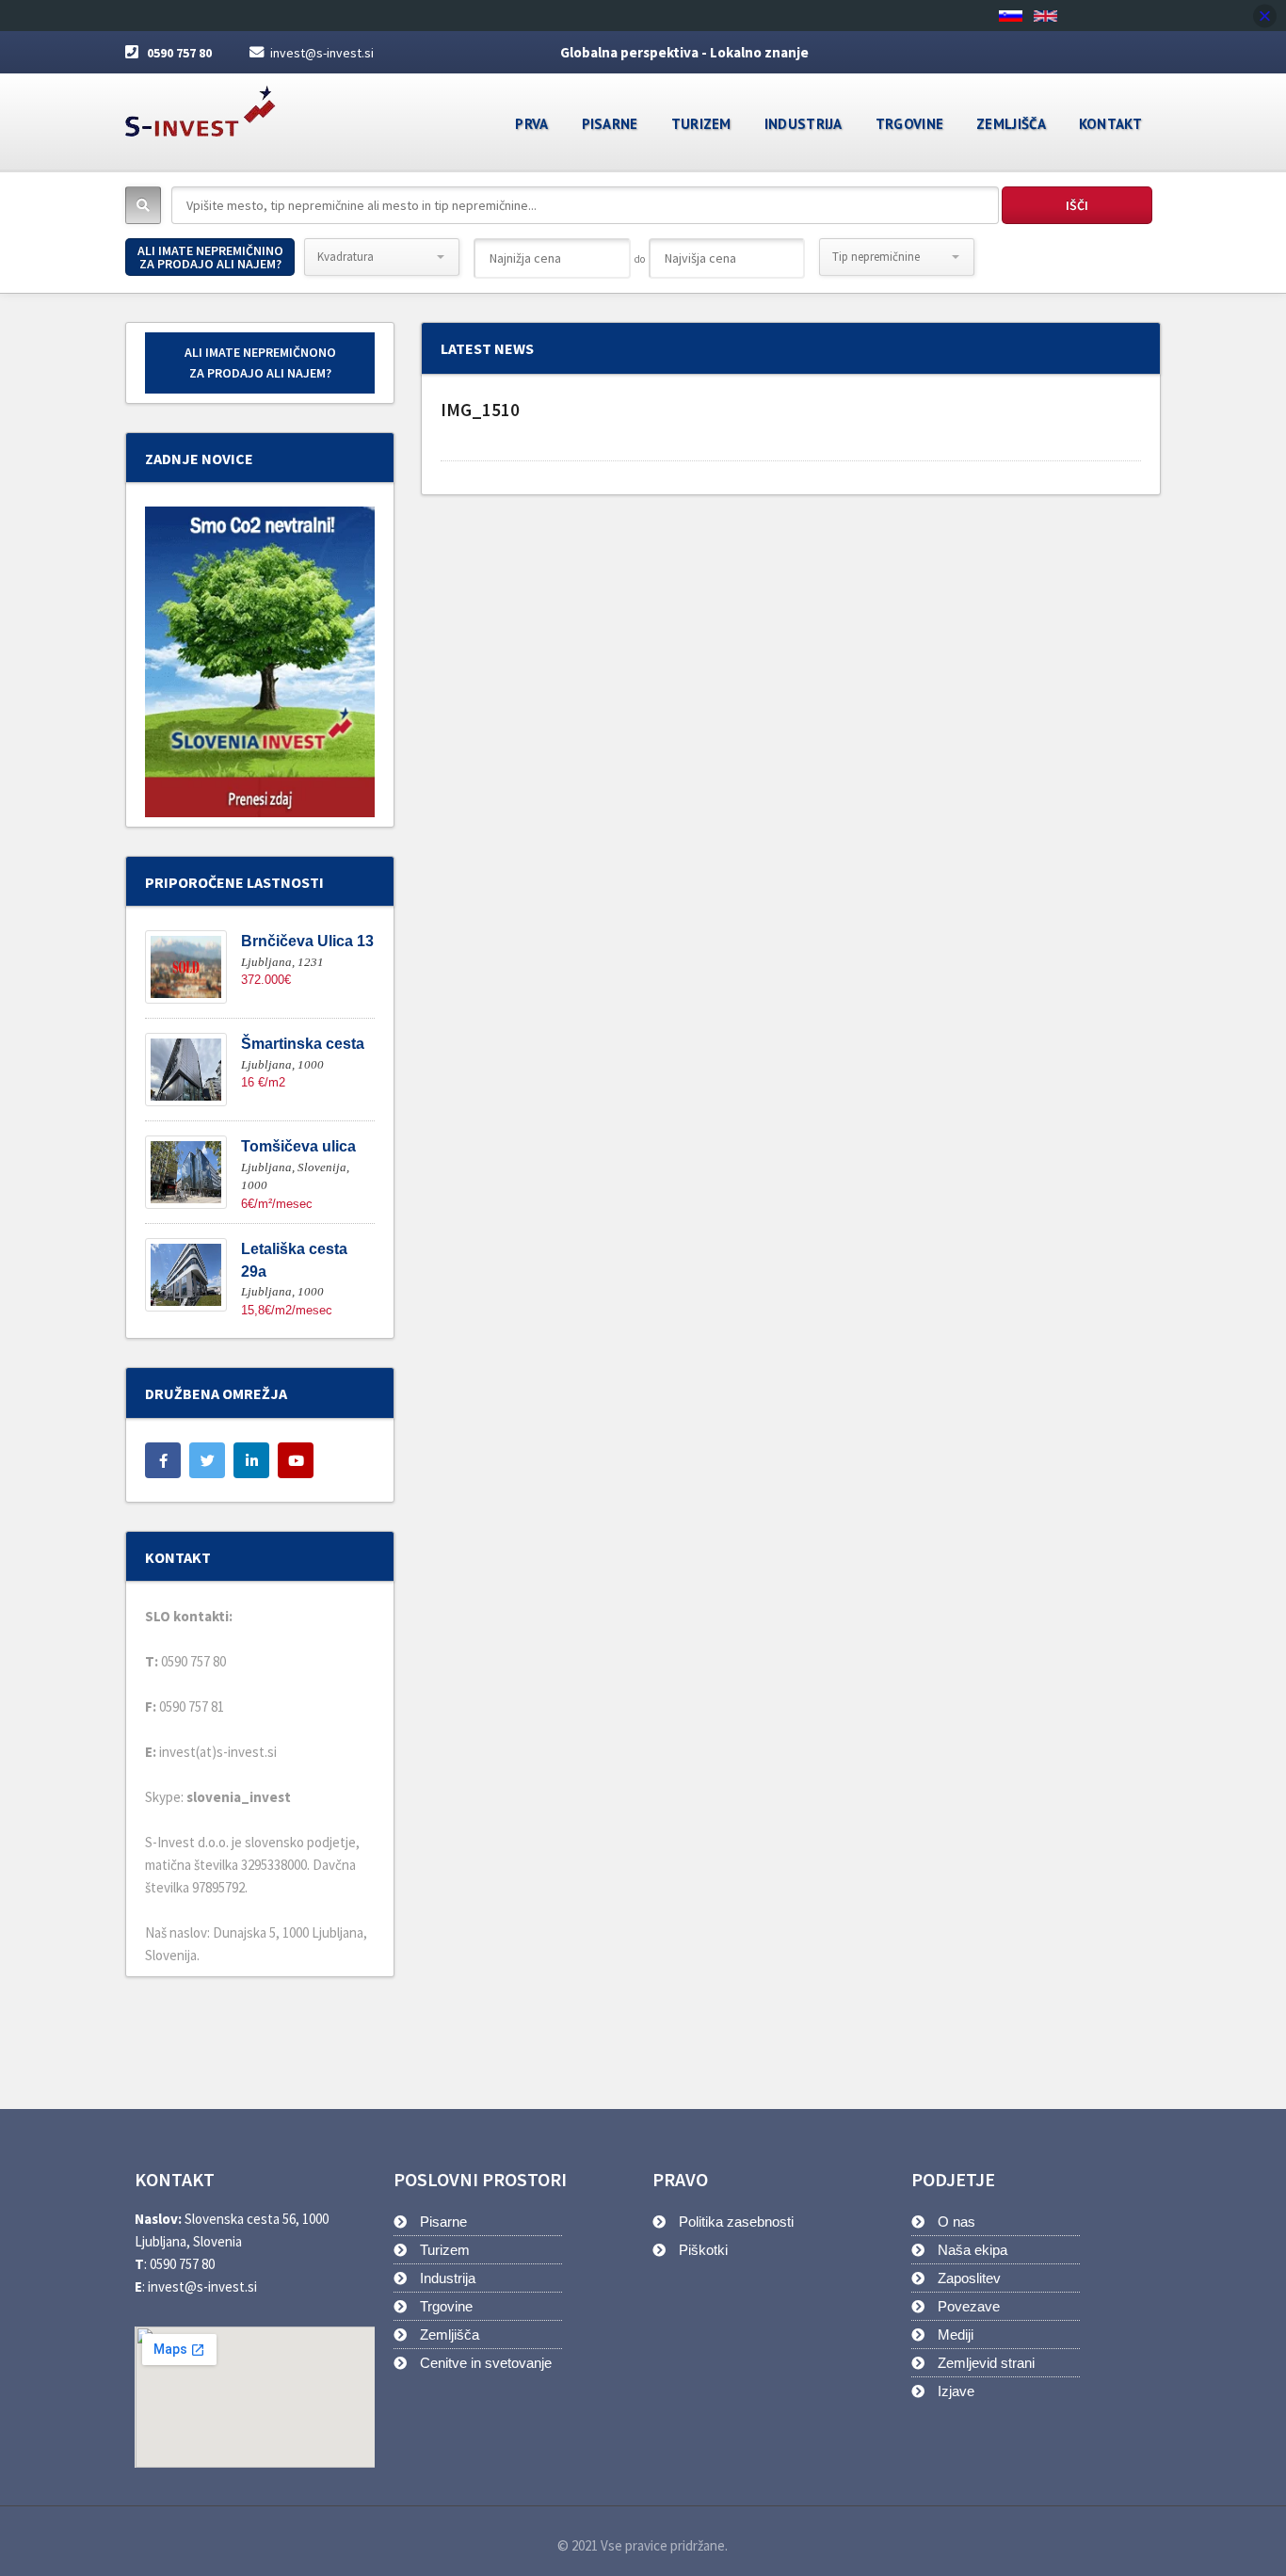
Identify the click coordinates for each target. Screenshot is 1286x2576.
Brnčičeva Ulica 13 (307, 941)
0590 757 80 (179, 53)
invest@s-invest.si (322, 53)
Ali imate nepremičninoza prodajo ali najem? (210, 257)
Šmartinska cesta (303, 1044)
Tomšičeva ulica (298, 1146)
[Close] (1265, 16)
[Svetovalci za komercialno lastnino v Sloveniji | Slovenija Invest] (201, 105)
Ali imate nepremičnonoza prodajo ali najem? (260, 362)
